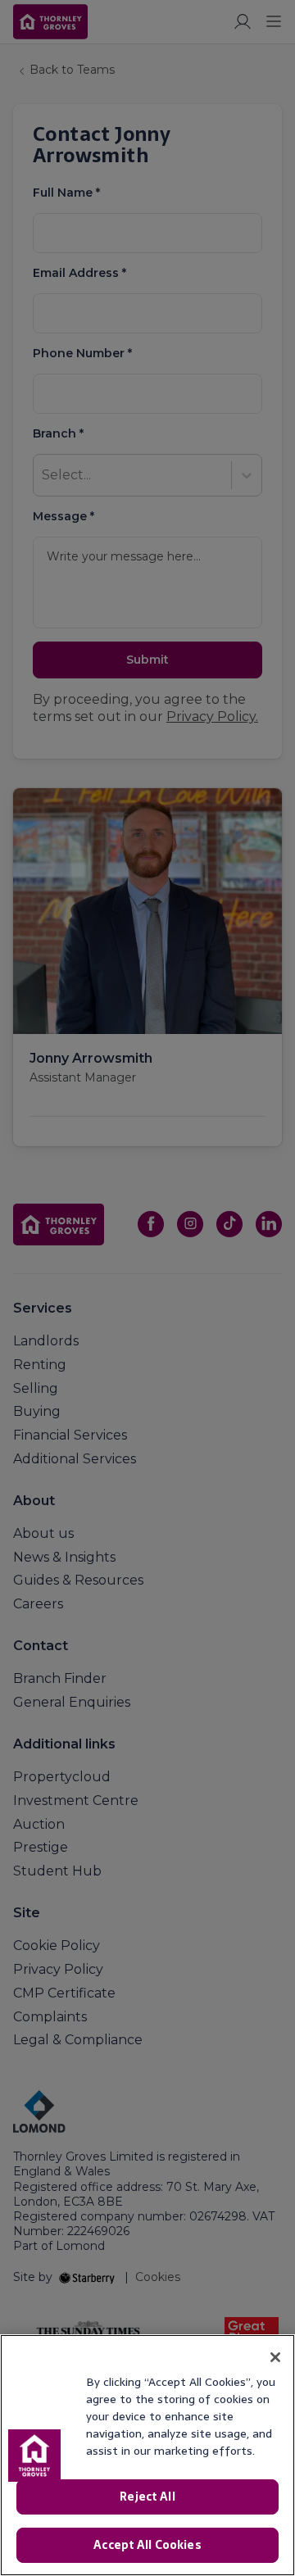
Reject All (147, 2497)
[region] (147, 2455)
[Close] (275, 2357)
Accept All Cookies (147, 2545)
